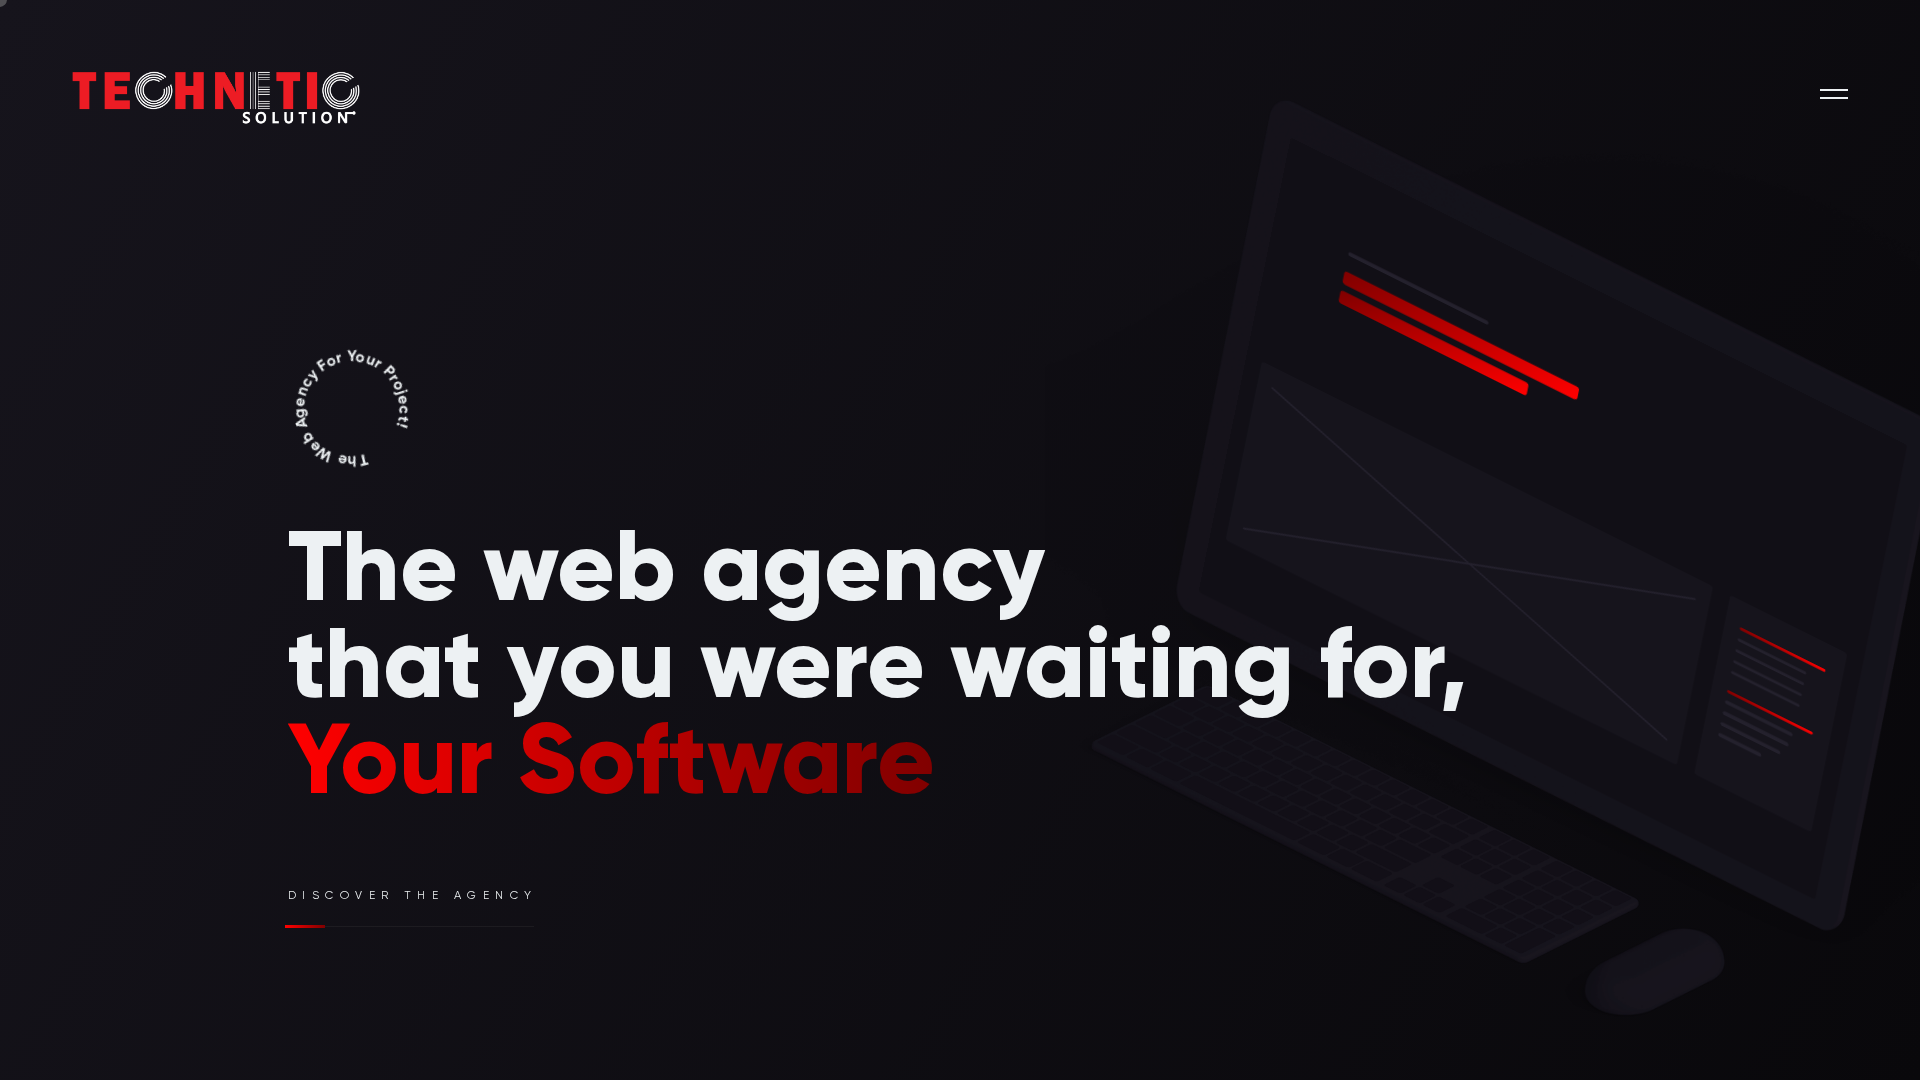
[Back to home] (165, 94)
